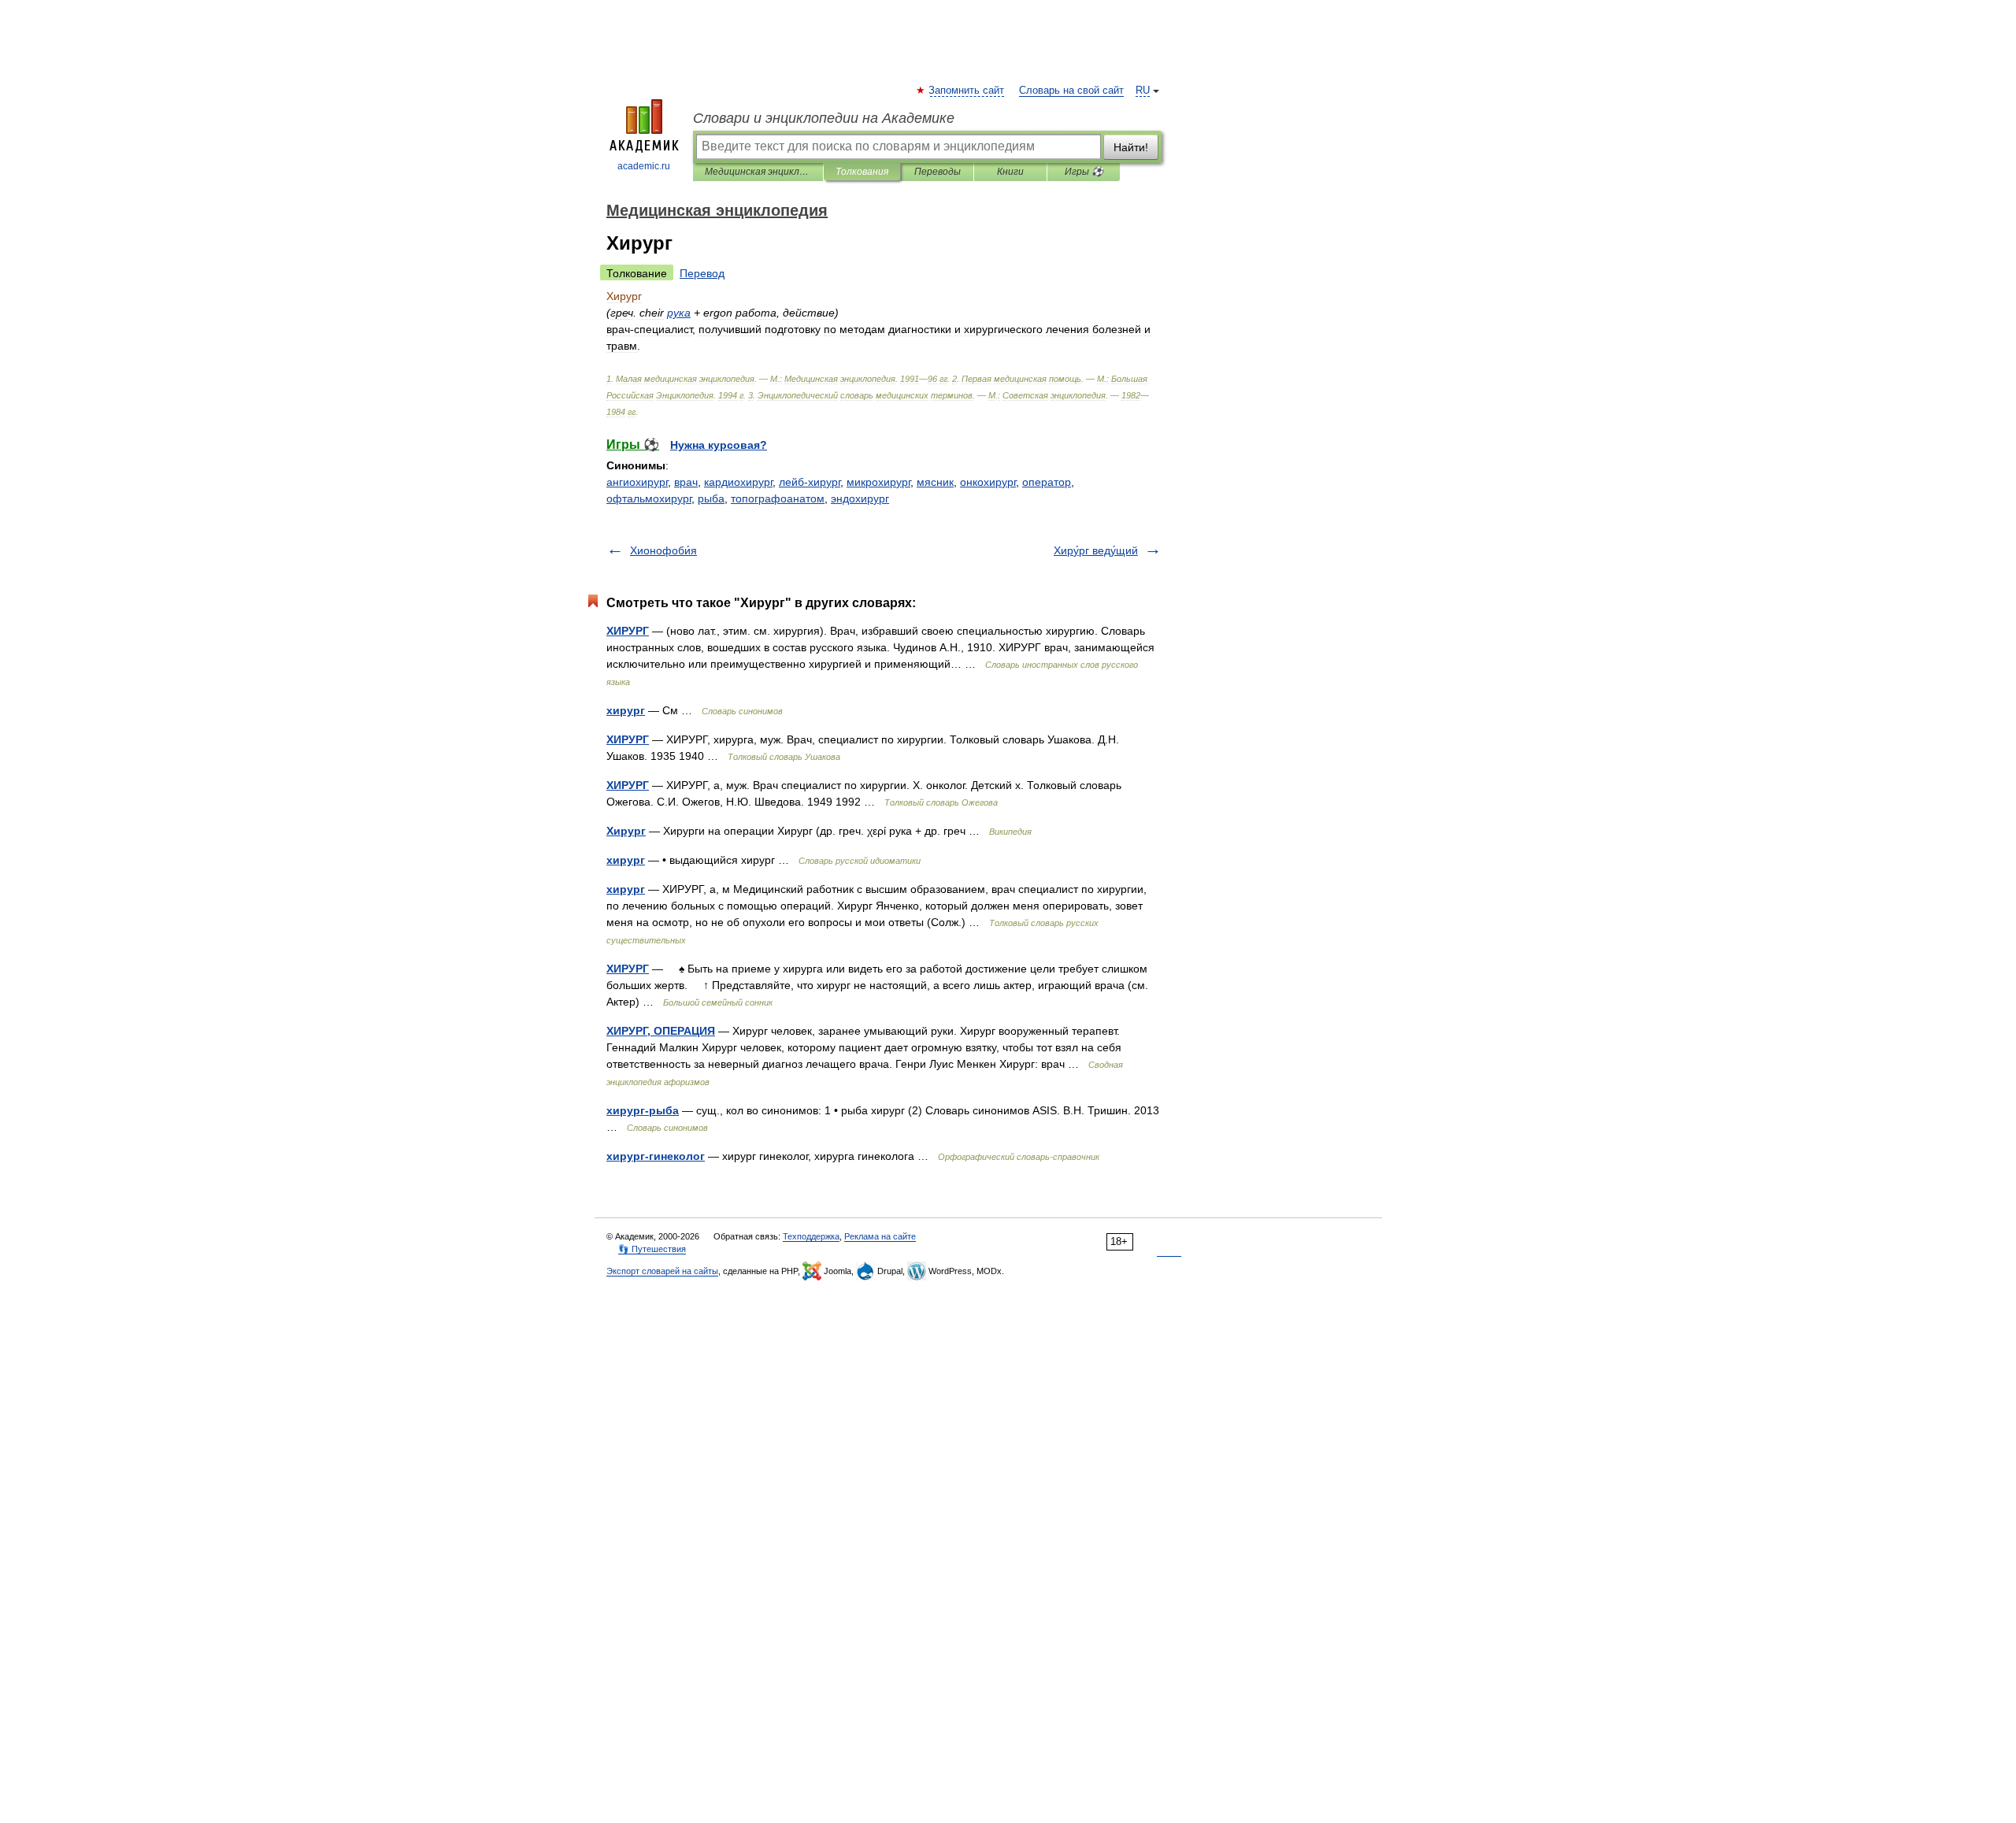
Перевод (702, 273)
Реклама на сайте (880, 1236)
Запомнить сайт (967, 91)
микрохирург (878, 482)
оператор (1047, 482)
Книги (1010, 172)
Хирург (626, 831)
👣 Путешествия (652, 1249)
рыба (711, 498)
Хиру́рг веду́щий (1096, 550)
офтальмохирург (649, 498)
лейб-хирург (810, 482)
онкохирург (988, 482)
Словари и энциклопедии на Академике (824, 118)
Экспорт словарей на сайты (662, 1271)
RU (1143, 91)
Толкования (862, 172)
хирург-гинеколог (656, 1156)
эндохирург (860, 498)
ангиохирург (637, 482)
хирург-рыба (643, 1110)
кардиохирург (738, 482)
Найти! (1131, 147)
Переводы (938, 172)
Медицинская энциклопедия (758, 172)
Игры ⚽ (1084, 172)
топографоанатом (778, 498)
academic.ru (644, 166)
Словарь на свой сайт (1071, 91)
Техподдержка (811, 1236)
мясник (935, 482)
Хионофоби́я (663, 550)
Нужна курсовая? (719, 445)
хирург (626, 710)
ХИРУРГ (628, 631)
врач (686, 482)
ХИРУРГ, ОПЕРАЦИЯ (661, 1031)
